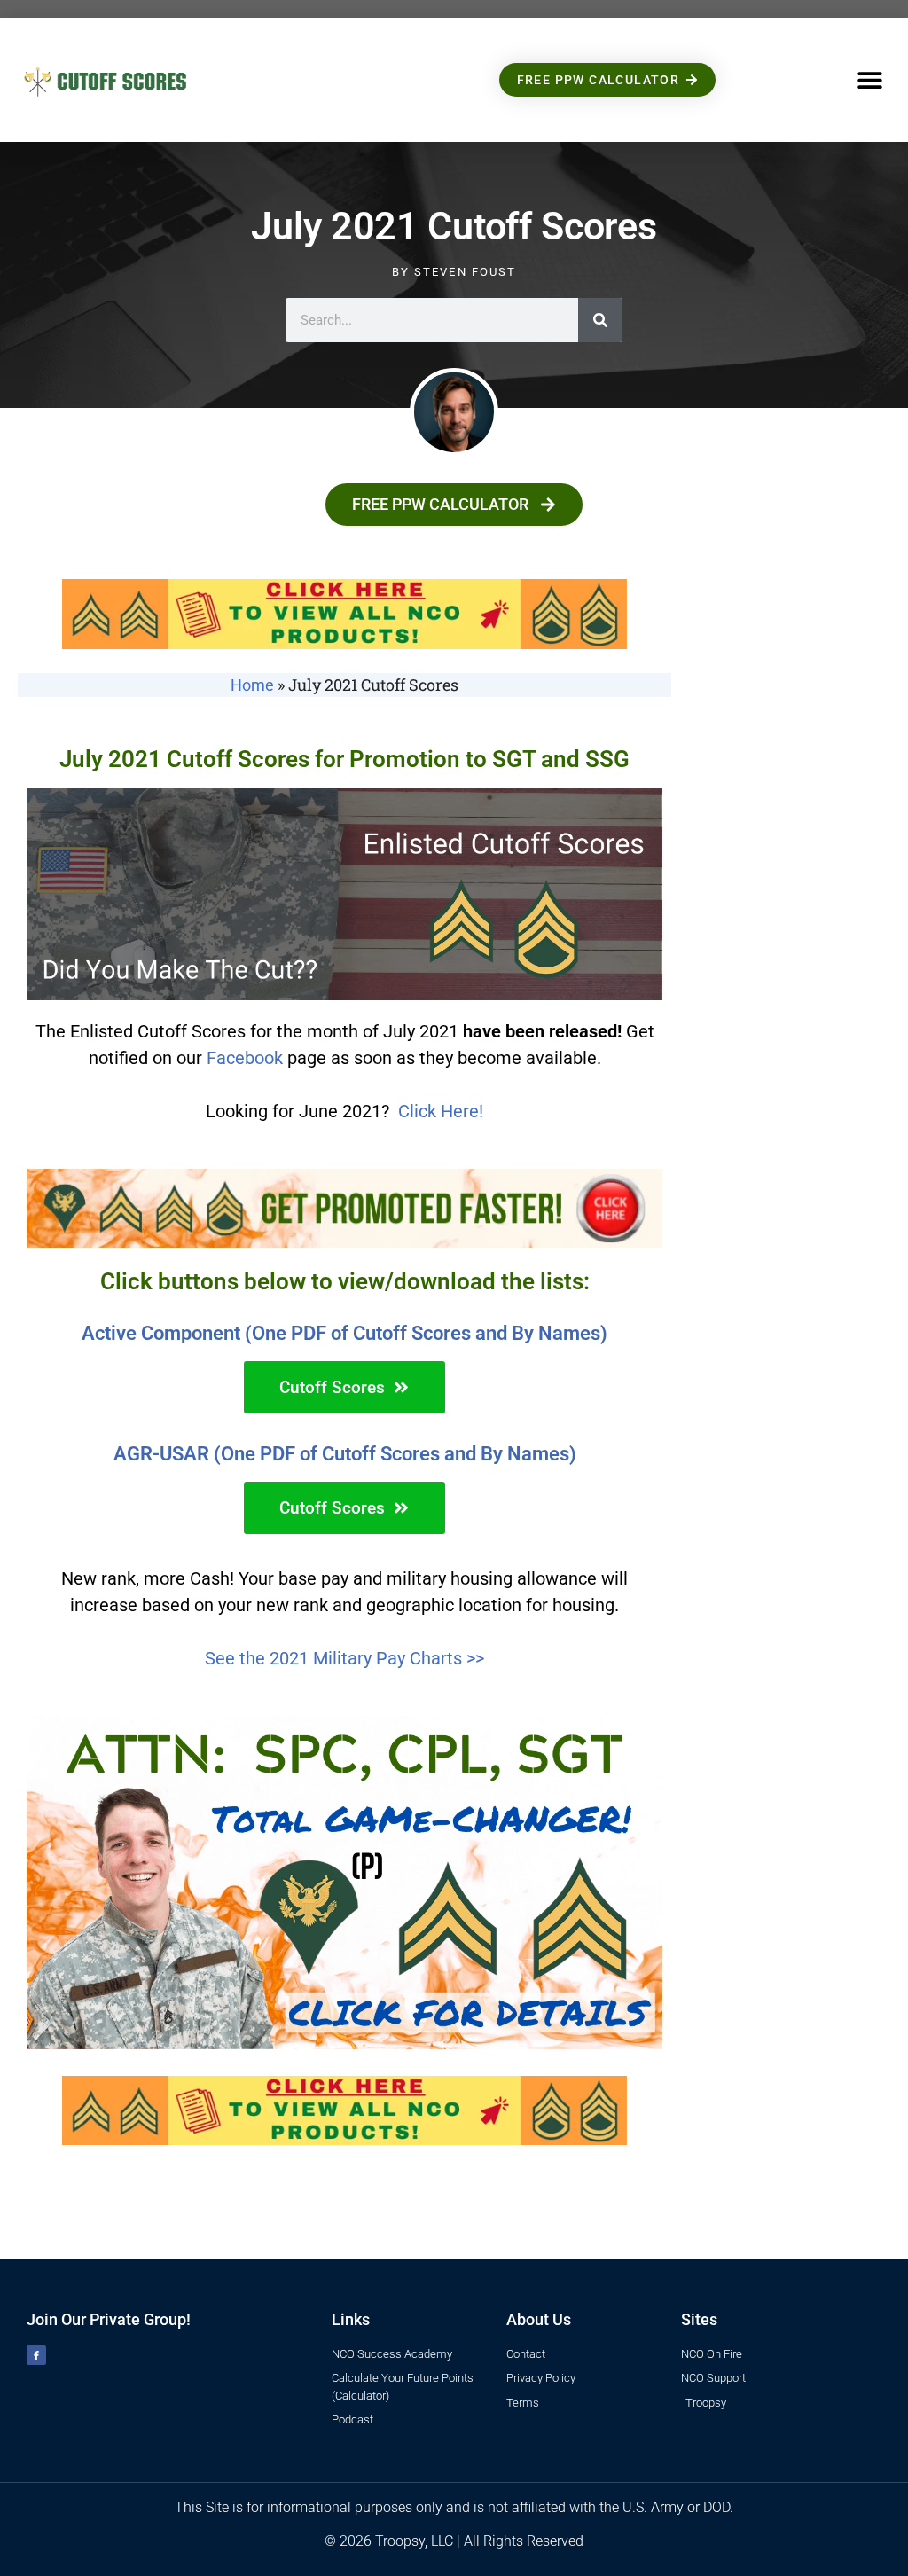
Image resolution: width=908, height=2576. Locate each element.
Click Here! (441, 1111)
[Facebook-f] (36, 2355)
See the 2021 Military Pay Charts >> (344, 1658)
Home (252, 685)
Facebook (245, 1058)
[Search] (600, 320)
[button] (870, 80)
